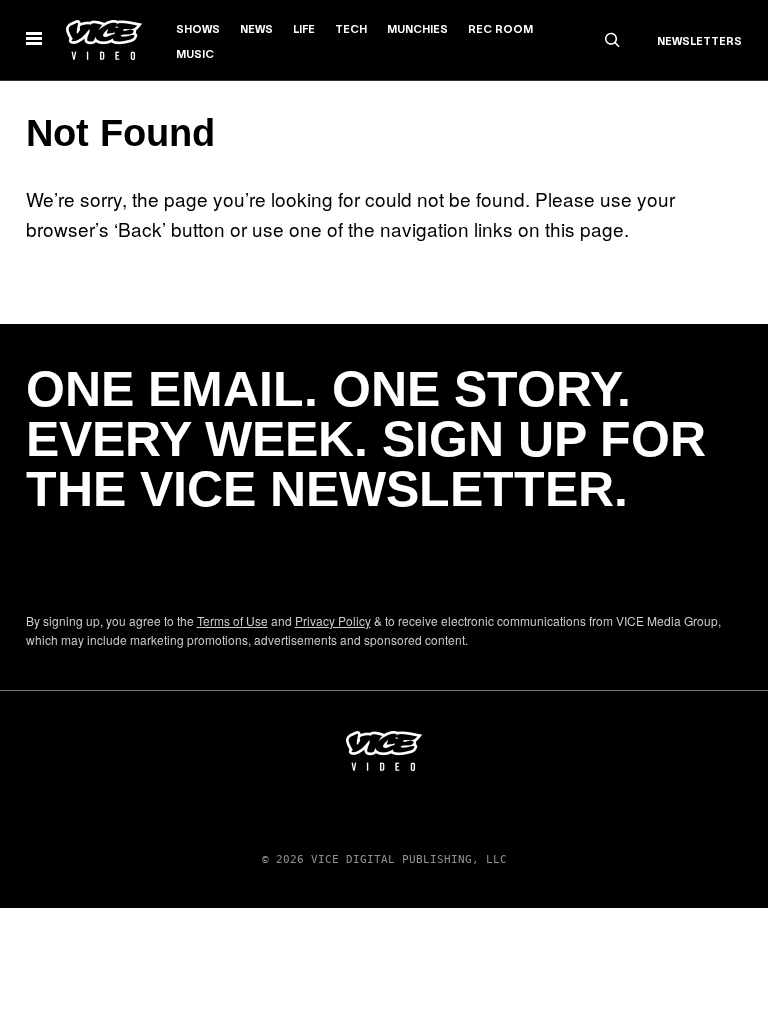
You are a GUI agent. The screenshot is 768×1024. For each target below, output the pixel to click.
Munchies (417, 30)
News (256, 30)
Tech (351, 30)
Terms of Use (232, 620)
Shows (198, 30)
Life (304, 30)
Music (195, 55)
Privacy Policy (333, 620)
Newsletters (699, 42)
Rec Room (500, 30)
